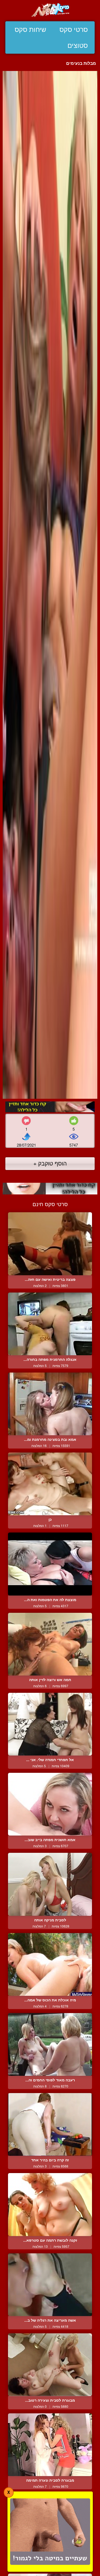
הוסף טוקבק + (50, 1163)
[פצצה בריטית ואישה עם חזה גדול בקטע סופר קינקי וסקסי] (50, 1244)
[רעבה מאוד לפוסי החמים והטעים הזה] (50, 2044)
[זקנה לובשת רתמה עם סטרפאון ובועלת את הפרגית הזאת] (50, 2204)
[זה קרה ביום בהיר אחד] (50, 2124)
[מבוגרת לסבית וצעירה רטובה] (50, 2365)
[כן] (50, 1484)
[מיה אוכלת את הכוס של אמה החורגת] (50, 1964)
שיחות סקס (30, 30)
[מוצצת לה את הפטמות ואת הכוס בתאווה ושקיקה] (50, 1564)
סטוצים (78, 45)
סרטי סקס (74, 30)
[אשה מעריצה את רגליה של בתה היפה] (50, 2285)
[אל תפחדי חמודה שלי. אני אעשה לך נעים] (50, 1724)
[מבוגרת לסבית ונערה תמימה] (50, 2445)
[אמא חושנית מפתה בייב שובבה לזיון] (50, 1804)
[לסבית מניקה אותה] (50, 1884)
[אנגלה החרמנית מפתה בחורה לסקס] (50, 1324)
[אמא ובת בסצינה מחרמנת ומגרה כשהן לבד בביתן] (50, 1404)
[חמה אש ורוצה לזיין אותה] (50, 1644)
